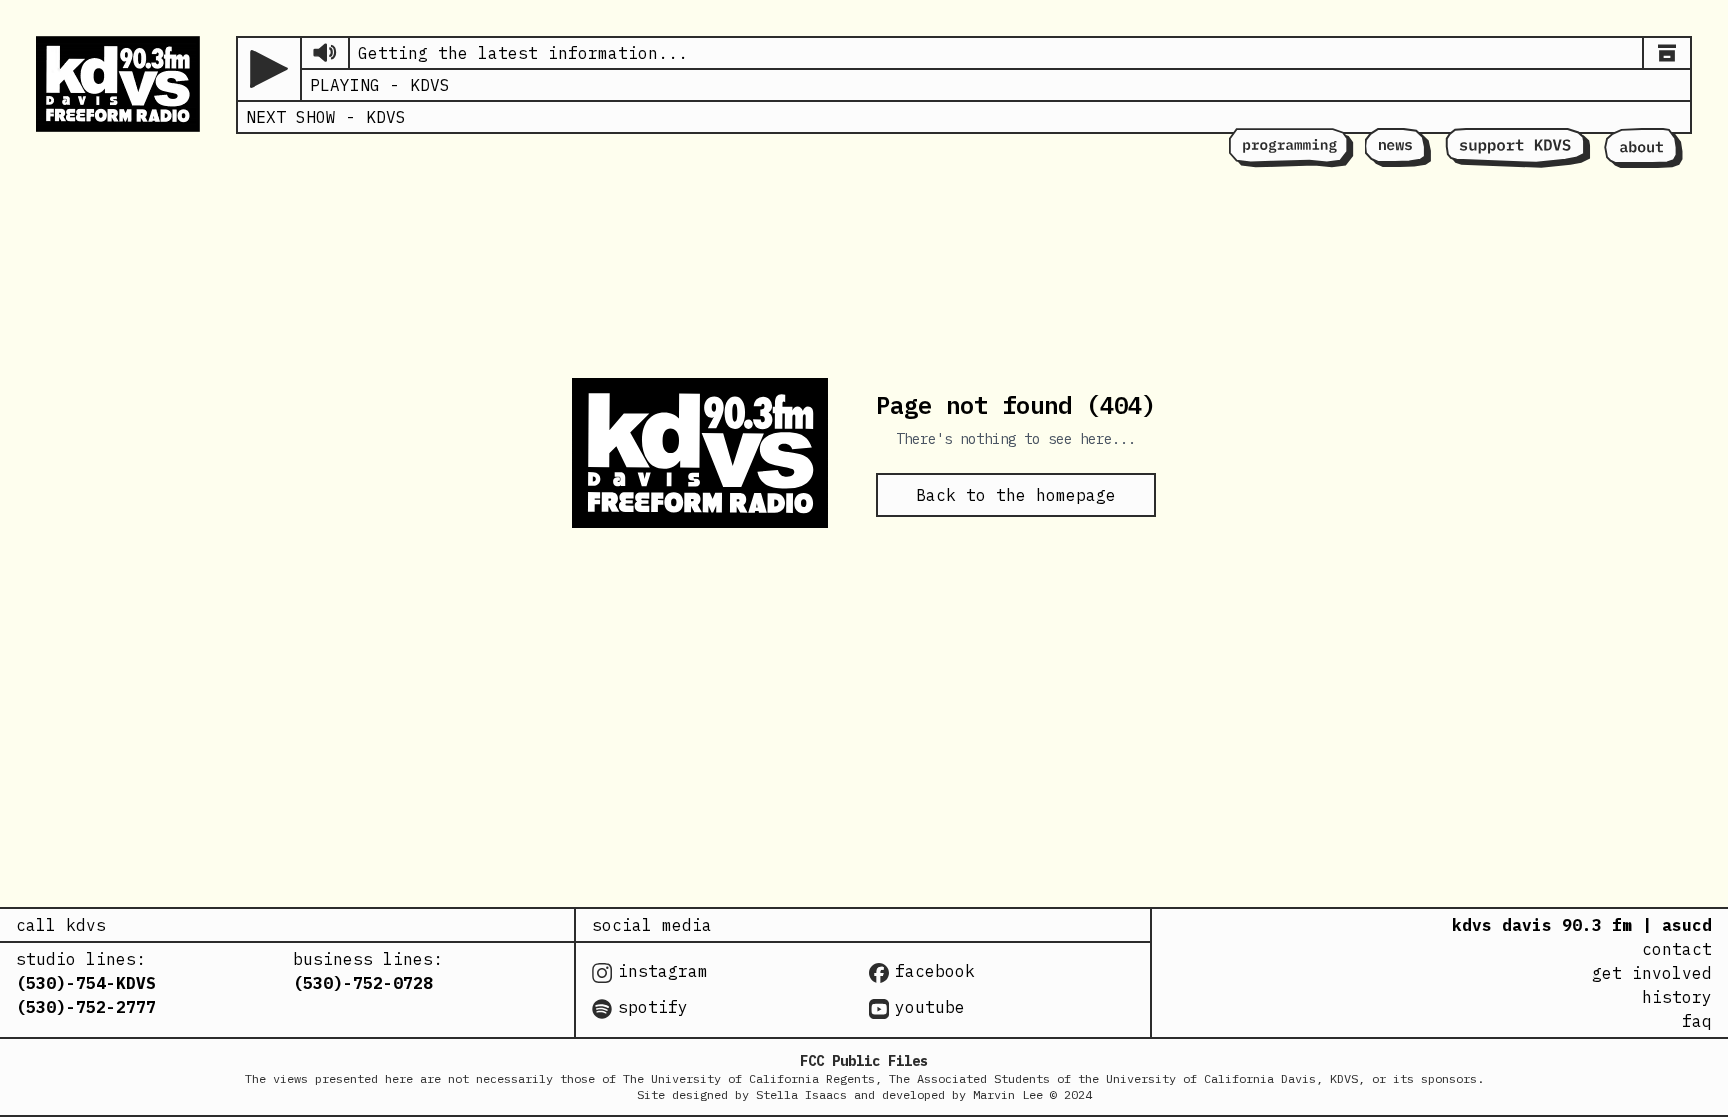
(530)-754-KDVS (86, 983)
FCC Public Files (864, 1061)
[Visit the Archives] (1667, 53)
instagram (663, 971)
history (1677, 997)
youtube (930, 1007)
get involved (1652, 973)
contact (1677, 949)
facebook (935, 971)
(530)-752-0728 (363, 983)
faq (1697, 1021)
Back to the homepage (1016, 495)
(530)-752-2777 (86, 1007)
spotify (653, 1007)
